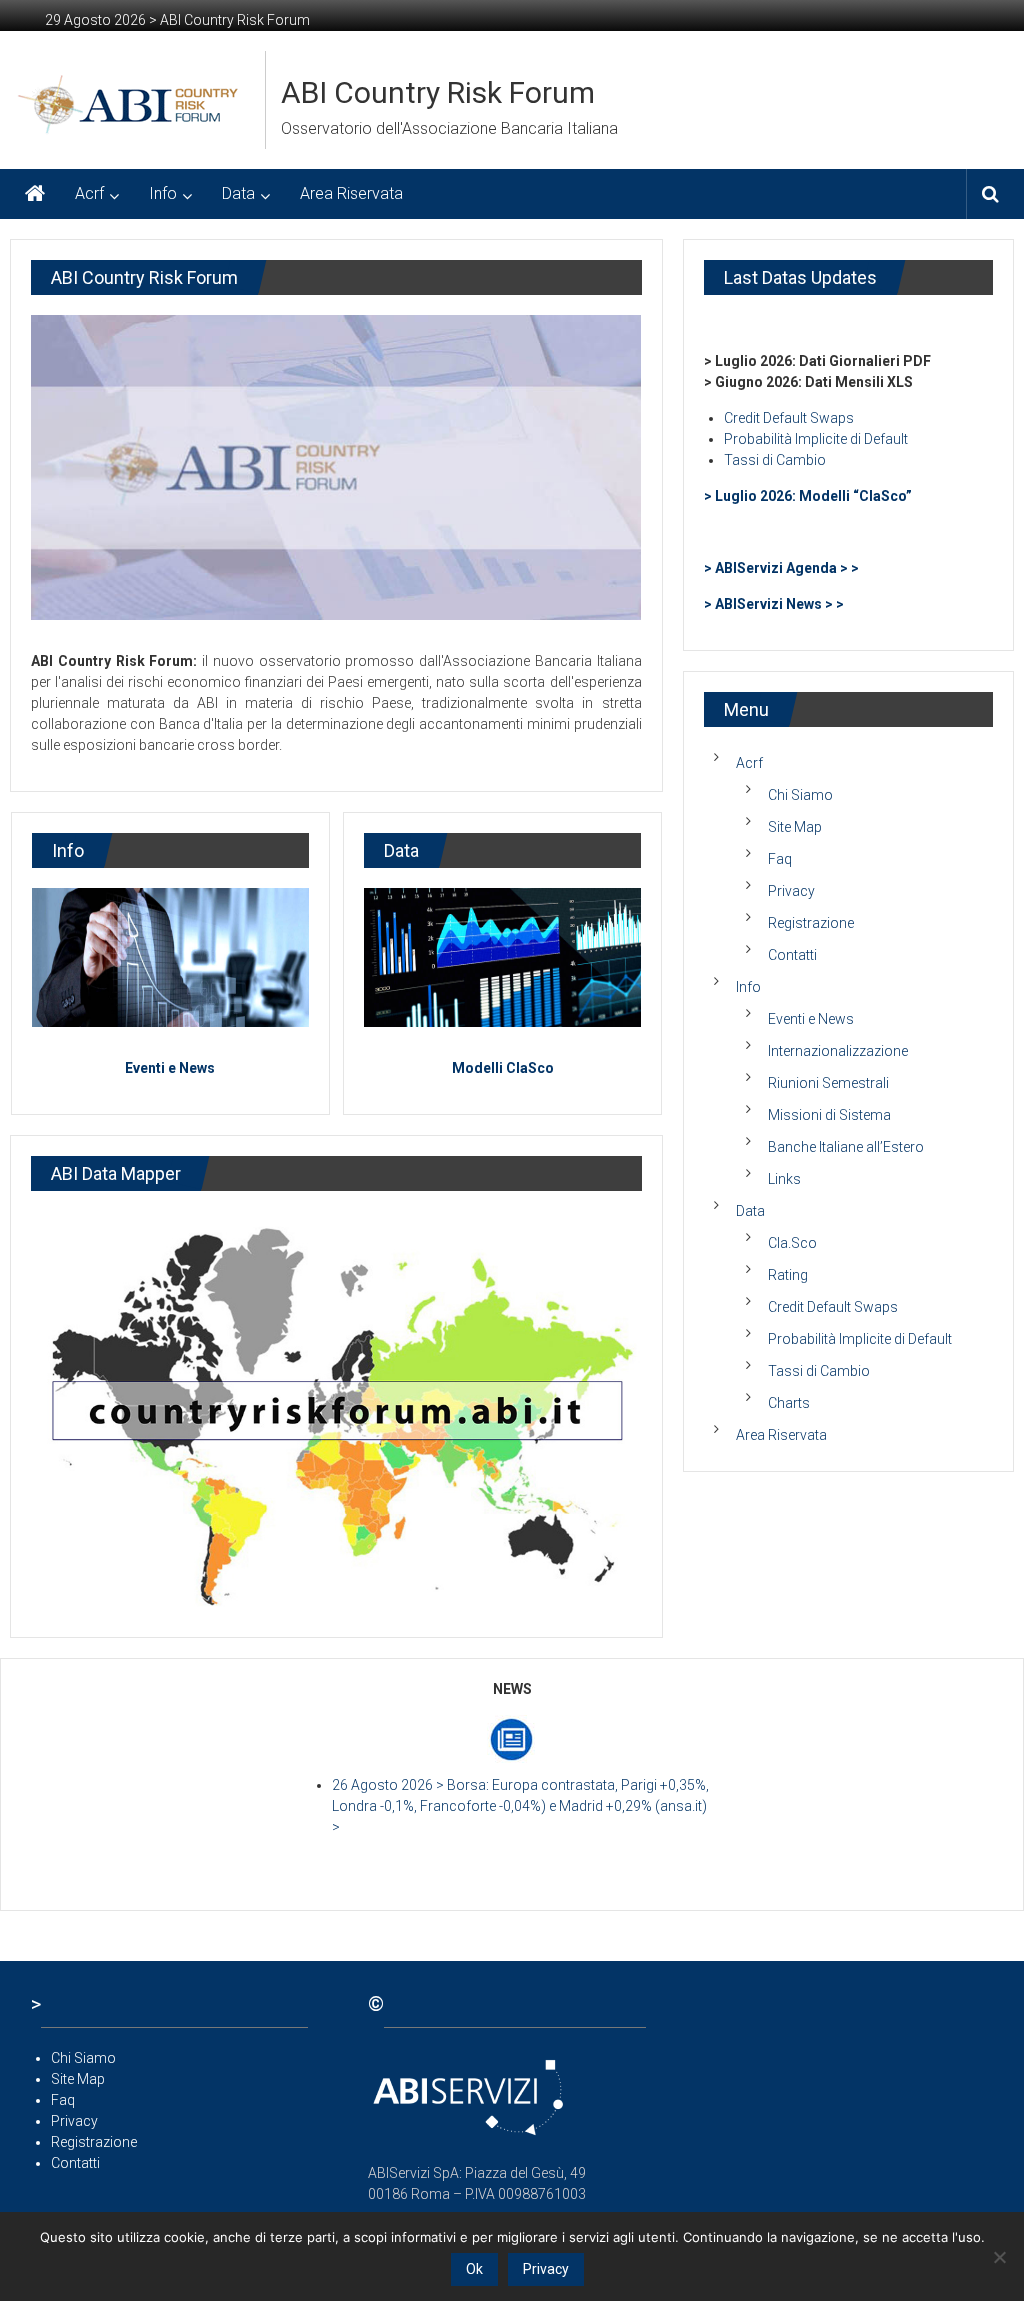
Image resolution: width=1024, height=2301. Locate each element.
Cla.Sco (792, 1243)
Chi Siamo (800, 795)
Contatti (792, 955)
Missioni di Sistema (829, 1115)
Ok (474, 2269)
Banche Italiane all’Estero (846, 1147)
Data (238, 193)
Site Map (795, 827)
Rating (788, 1275)
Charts (789, 1403)
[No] (999, 2257)
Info (163, 193)
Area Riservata (351, 193)
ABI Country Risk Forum (438, 92)
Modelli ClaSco (503, 1068)
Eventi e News (170, 1068)
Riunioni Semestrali (828, 1083)
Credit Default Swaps (789, 418)
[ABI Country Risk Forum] (35, 194)
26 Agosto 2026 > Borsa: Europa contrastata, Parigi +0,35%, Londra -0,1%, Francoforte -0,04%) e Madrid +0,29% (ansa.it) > (520, 1806)
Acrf (89, 193)
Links (784, 1179)
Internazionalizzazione (838, 1051)
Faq (780, 859)
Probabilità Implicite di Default (816, 439)
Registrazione (811, 923)
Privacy (791, 891)
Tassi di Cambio (775, 460)
